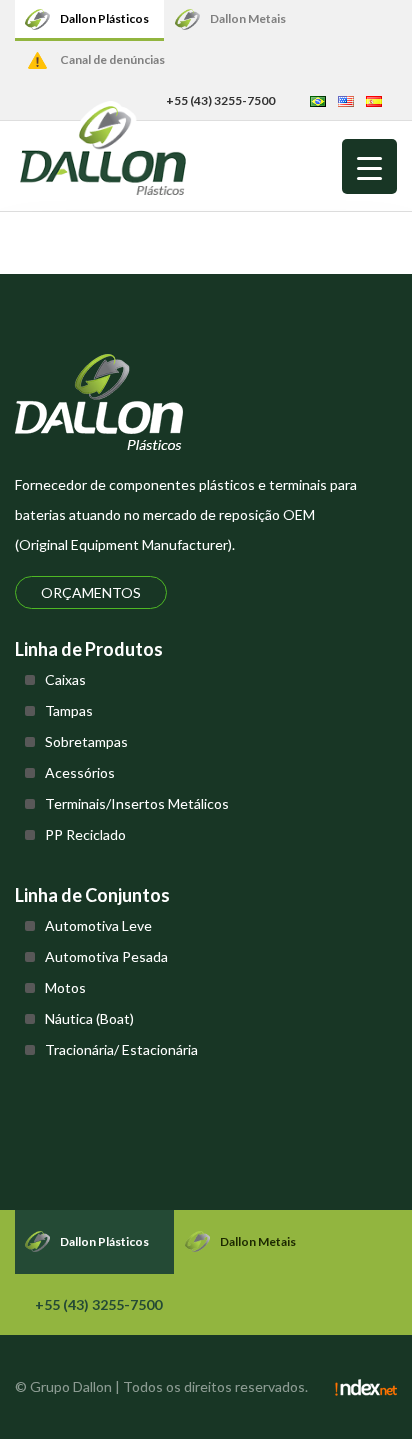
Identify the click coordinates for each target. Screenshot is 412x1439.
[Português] (318, 100)
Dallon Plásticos (104, 18)
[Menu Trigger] (369, 166)
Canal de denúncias (112, 59)
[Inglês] (346, 100)
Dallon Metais (248, 18)
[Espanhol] (374, 100)
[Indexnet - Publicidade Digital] (366, 1387)
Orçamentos (91, 592)
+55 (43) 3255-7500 (220, 100)
